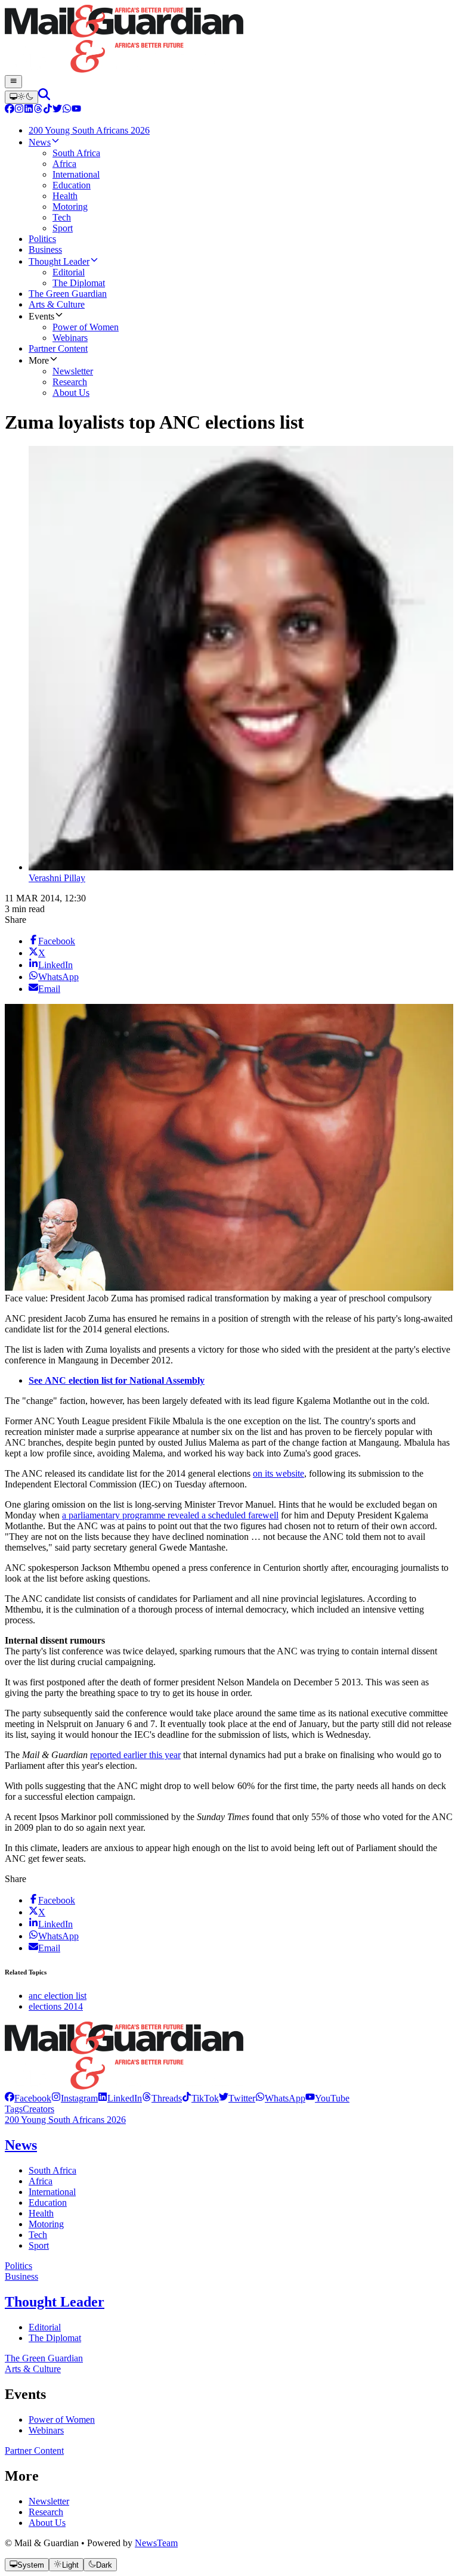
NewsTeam (156, 2543)
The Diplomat (55, 2338)
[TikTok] (48, 110)
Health (41, 2213)
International (52, 2192)
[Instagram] (19, 110)
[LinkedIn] (29, 110)
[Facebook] (10, 110)
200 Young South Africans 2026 (65, 2120)
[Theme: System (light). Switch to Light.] (21, 97)
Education (48, 2203)
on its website (278, 1473)
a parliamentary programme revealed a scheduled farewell (170, 1515)
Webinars (46, 2430)
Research (46, 2512)
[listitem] (28, 2098)
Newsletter (49, 2501)
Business (21, 2276)
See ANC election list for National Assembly (117, 1380)
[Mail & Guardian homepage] (229, 40)
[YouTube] (76, 110)
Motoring (46, 2224)
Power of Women (62, 2420)
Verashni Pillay (57, 878)
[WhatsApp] (67, 110)
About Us (47, 2523)
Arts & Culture (33, 2369)
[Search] (44, 97)
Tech (38, 2235)
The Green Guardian (44, 2358)
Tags (14, 2109)
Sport (39, 2245)
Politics (18, 2266)
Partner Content (34, 2451)
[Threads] (38, 110)
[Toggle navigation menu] (13, 82)
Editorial (45, 2327)
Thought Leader (55, 2302)
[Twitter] (57, 110)
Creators (38, 2109)
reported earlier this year (135, 1755)
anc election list (58, 1996)
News (21, 2145)
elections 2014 (56, 2006)
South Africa (52, 2170)
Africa (41, 2181)
